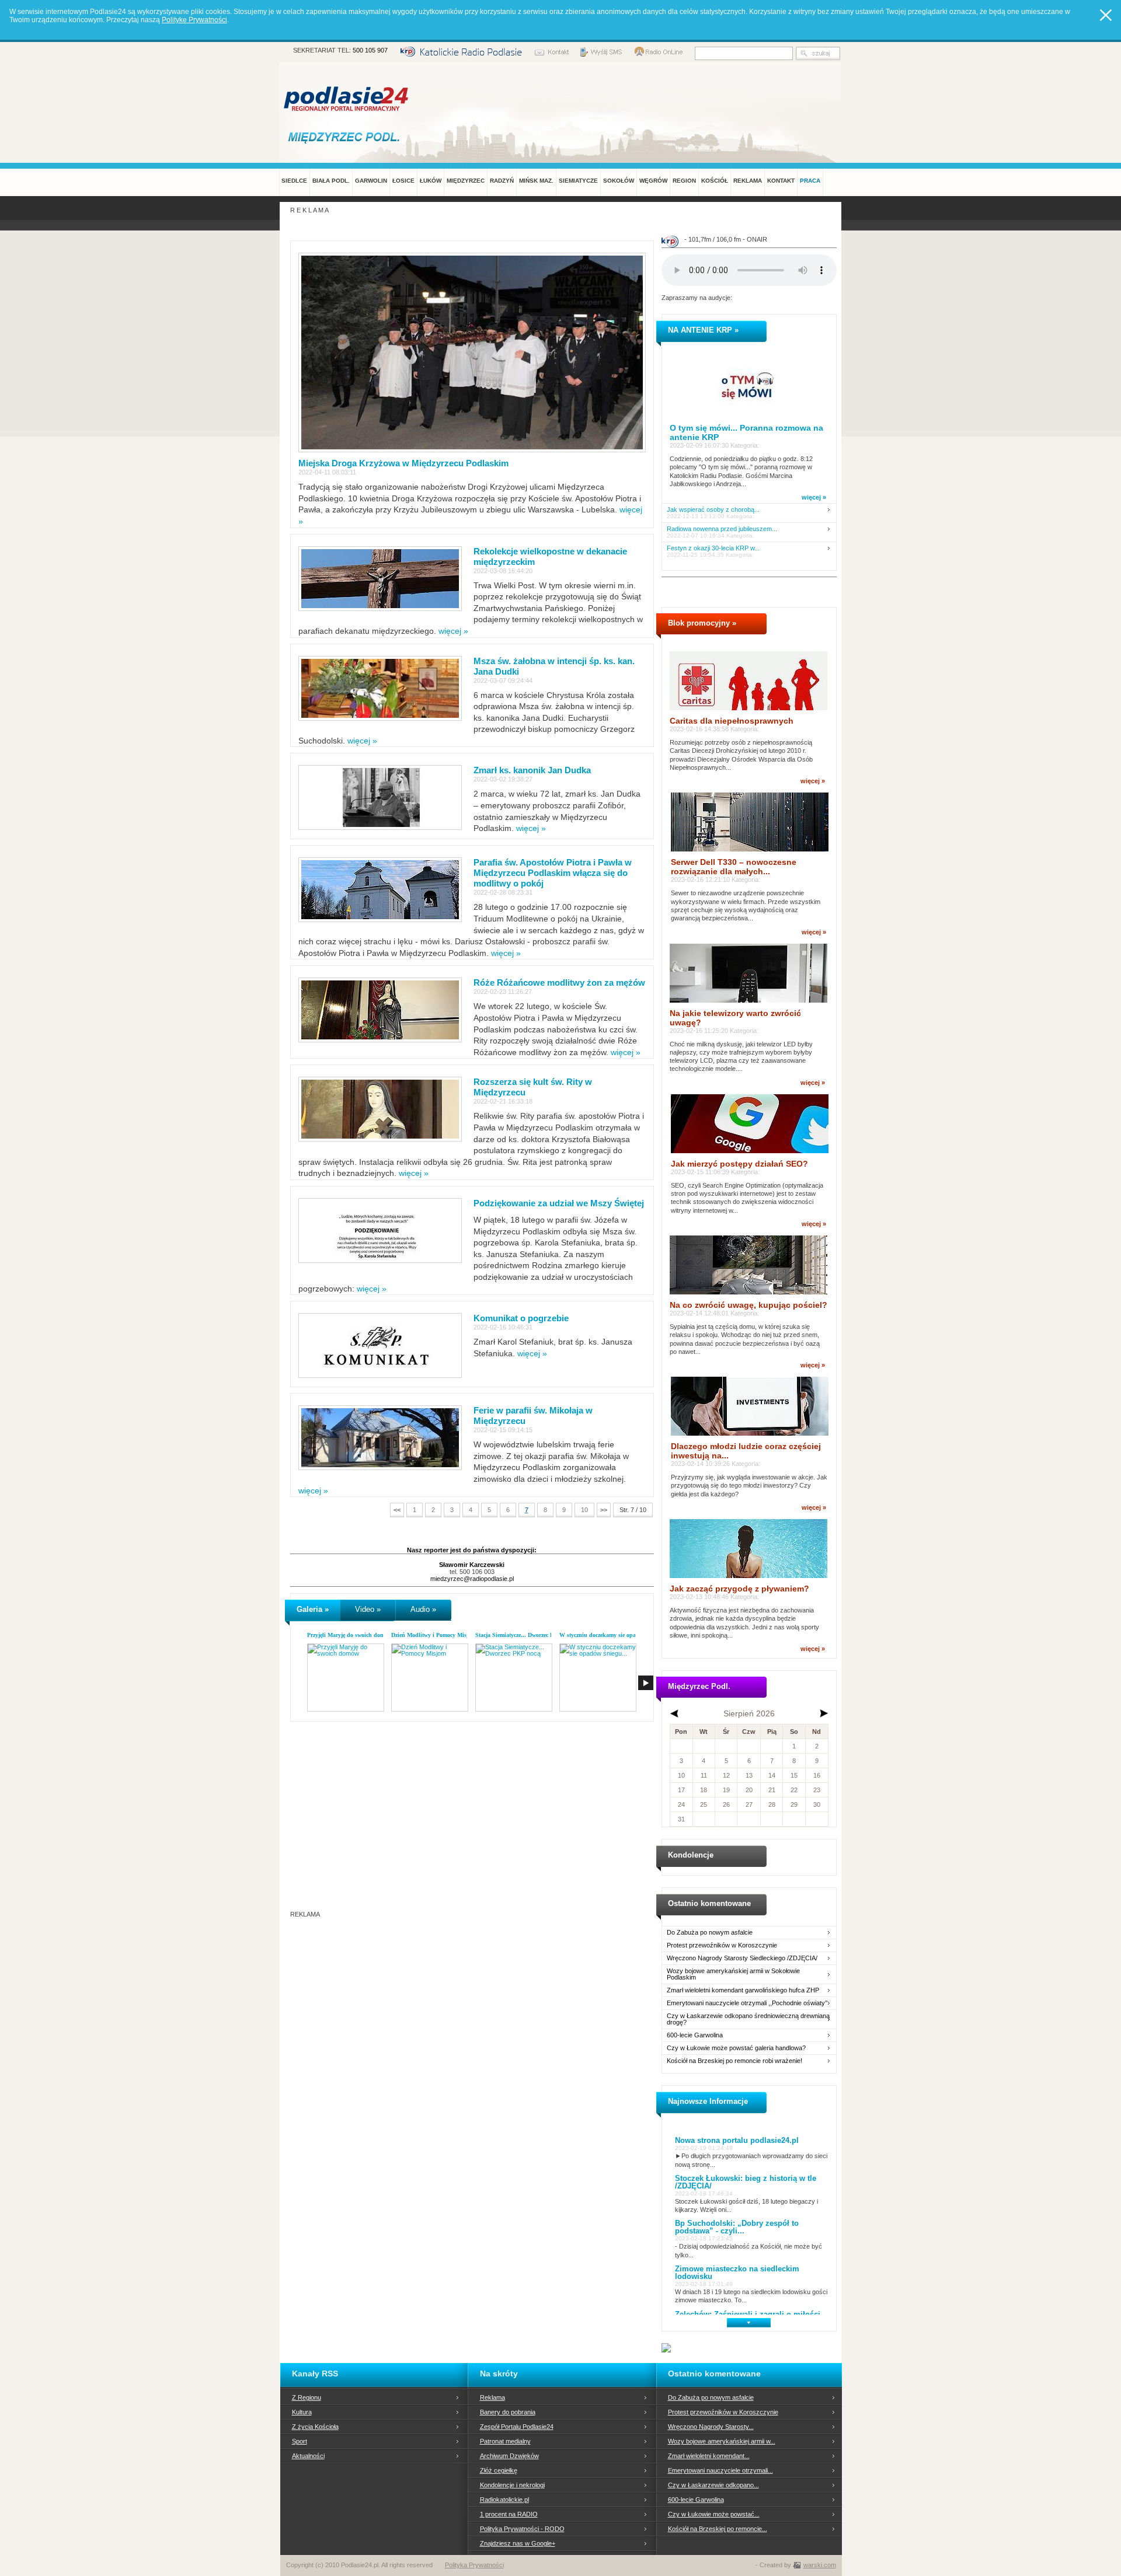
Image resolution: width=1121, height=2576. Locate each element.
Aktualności (308, 2456)
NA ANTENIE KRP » (703, 330)
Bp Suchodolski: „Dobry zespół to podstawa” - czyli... (737, 2227)
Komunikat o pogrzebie (521, 1318)
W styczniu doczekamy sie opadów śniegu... (615, 1635)
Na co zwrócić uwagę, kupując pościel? (749, 1305)
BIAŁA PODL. (331, 181)
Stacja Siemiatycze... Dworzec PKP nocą (525, 1635)
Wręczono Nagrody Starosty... (711, 2427)
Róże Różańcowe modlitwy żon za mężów (559, 982)
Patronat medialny (505, 2441)
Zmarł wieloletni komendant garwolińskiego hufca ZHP (743, 1990)
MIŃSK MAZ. (536, 181)
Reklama (492, 2397)
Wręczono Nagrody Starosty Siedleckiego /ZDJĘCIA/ (742, 1958)
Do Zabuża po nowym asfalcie (710, 1933)
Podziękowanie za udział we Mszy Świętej (559, 1203)
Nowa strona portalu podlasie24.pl (737, 2140)
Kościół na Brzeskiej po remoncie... (718, 2529)
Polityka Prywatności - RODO (522, 2529)
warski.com (820, 2565)
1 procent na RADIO (509, 2514)
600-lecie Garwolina (695, 2035)
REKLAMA (748, 181)
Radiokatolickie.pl (504, 2500)
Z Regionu (307, 2397)
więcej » (453, 631)
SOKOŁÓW (619, 181)
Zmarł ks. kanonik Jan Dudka (532, 770)
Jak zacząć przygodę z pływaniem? (739, 1589)
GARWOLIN (371, 181)
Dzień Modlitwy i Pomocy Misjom (434, 1635)
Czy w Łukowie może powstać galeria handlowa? (736, 2048)
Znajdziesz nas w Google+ (518, 2543)
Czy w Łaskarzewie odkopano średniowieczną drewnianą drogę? (748, 2019)
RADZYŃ (502, 181)
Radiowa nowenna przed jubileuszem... (722, 529)
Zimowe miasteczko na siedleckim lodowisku (737, 2273)
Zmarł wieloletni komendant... (709, 2456)
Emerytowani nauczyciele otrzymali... (720, 2470)
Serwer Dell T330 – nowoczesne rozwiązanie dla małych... (734, 867)
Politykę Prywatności (194, 20)
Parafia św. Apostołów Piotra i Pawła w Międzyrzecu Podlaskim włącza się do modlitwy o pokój (553, 873)
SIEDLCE (294, 181)
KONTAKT (781, 181)
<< (397, 1510)
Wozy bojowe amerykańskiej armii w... (722, 2441)
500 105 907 (370, 50)
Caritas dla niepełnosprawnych (732, 721)
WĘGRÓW (653, 181)
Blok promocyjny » (702, 623)
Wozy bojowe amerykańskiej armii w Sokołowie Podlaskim (733, 1974)
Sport (300, 2441)
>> (604, 1510)
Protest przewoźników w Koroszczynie (722, 1945)
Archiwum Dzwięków (509, 2456)
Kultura (302, 2412)
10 (584, 1510)
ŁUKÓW (431, 181)
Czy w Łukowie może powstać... (714, 2514)
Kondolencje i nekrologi (512, 2485)
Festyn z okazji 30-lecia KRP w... (713, 548)
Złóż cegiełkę (499, 2470)
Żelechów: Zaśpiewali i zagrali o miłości (748, 2314)
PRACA (810, 181)
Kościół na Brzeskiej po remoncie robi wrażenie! (734, 2061)
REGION (684, 181)
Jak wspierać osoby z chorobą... (713, 510)
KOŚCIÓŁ (715, 181)
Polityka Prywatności (474, 2565)
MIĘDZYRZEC (466, 181)
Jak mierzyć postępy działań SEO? (739, 1164)
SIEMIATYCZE (578, 181)
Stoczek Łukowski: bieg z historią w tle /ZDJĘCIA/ (746, 2182)
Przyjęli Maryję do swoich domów (349, 1635)
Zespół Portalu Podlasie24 (517, 2427)
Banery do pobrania (508, 2412)
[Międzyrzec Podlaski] (347, 137)
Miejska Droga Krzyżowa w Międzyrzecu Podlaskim (403, 463)
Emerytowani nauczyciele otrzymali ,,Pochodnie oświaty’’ (747, 2003)
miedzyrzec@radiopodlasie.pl (472, 1579)
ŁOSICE (403, 181)
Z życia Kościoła (315, 2427)
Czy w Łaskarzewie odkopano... (713, 2485)
